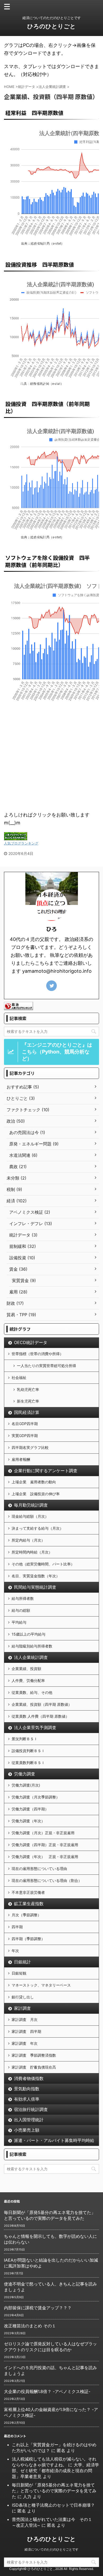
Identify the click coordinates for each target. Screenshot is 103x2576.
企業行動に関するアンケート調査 (46, 1471)
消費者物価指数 (29, 2078)
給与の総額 (21, 1610)
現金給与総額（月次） (30, 1516)
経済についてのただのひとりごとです (51, 2549)
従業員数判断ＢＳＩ (28, 1763)
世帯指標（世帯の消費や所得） (38, 1354)
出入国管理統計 (29, 2120)
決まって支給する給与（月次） (38, 1528)
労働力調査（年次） (28, 1821)
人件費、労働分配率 (28, 1680)
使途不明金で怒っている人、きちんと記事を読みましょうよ (50, 2287)
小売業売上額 (27, 2130)
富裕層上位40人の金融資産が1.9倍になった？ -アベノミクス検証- (51, 2412)
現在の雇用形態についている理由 (39, 1869)
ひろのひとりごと (51, 26)
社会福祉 (19, 1378)
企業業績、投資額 (26, 1669)
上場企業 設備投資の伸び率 (36, 1494)
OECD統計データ (31, 1342)
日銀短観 (19, 1973)
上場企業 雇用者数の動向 (34, 1482)
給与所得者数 (23, 1598)
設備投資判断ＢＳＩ (28, 1751)
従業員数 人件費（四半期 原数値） (40, 1716)
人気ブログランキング (21, 843)
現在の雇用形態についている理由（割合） (47, 1880)
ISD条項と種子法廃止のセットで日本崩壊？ (53, 2505)
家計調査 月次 (25, 2019)
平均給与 (19, 1622)
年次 (15, 1951)
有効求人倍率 (27, 2099)
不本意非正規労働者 (28, 1892)
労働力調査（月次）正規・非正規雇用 (43, 1833)
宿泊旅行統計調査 (31, 2109)
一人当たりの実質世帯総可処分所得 (46, 1366)
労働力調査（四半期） (30, 1809)
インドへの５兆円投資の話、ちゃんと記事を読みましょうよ (50, 2370)
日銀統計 (22, 1962)
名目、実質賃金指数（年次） (36, 1576)
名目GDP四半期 (25, 1424)
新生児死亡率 (28, 1401)
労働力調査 (25, 1774)
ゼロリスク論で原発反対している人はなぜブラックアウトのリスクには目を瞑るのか (50, 2347)
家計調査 (22, 2008)
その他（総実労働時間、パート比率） (43, 1564)
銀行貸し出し (23, 1997)
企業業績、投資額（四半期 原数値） (42, 1704)
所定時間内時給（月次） (32, 1552)
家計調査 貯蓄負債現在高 (34, 2067)
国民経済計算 (27, 1412)
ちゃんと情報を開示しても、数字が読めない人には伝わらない (50, 2239)
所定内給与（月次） (28, 1540)
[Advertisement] (51, 754)
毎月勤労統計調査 (31, 1505)
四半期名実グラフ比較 (30, 1447)
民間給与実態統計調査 (35, 1587)
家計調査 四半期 (26, 2031)
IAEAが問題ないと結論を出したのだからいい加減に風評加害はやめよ (51, 2263)
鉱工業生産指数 (29, 1904)
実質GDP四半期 (25, 1436)
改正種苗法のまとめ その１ (30, 2326)
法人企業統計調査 (31, 1657)
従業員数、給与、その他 (32, 1692)
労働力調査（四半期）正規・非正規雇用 (45, 1845)
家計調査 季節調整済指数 (34, 2055)
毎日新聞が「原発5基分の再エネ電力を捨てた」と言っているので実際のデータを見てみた (50, 2215)
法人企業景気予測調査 (35, 1727)
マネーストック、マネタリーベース (41, 1985)
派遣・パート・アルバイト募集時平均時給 (54, 2140)
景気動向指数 (27, 2089)
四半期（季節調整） (28, 1939)
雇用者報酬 (21, 1459)
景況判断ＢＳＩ (25, 1739)
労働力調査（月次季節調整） (36, 1797)
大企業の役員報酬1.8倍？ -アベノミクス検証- (47, 2391)
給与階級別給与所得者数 (32, 1646)
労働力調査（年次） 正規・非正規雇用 (45, 1857)
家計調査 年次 (25, 2043)
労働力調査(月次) (26, 1785)
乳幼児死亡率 (28, 1389)
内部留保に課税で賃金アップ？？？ (38, 2308)
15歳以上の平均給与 (29, 1634)
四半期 (17, 1927)
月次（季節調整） (26, 1915)
